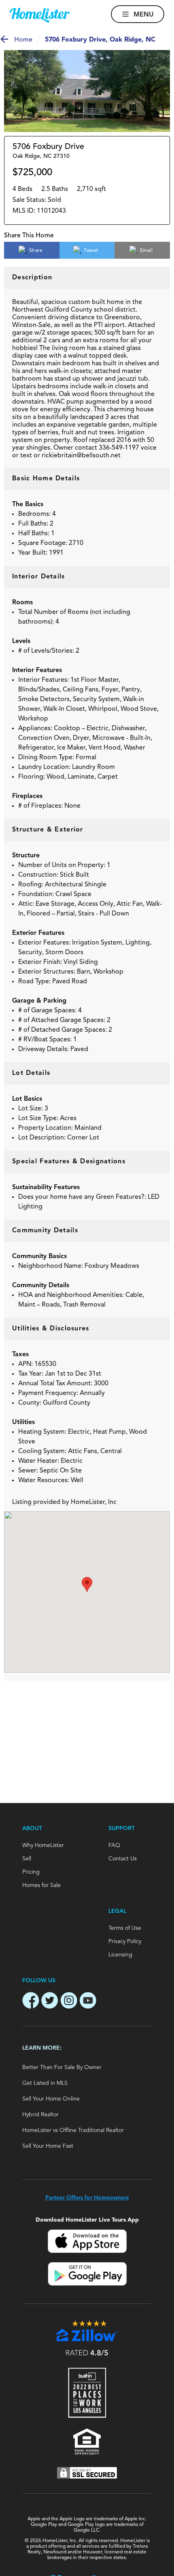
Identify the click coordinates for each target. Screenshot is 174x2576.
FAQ (114, 1845)
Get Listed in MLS (45, 2083)
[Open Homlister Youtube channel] (88, 2002)
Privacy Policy (125, 1941)
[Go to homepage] (40, 15)
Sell (27, 1859)
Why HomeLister (43, 1845)
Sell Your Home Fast (48, 2146)
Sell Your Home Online (51, 2099)
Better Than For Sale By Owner (62, 2067)
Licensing (120, 1955)
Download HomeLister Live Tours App (87, 2220)
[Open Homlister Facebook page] (31, 2002)
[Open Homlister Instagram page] (69, 2002)
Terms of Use (125, 1928)
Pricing (31, 1872)
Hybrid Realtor (40, 2115)
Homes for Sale (41, 1885)
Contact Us (123, 1859)
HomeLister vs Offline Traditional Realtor (73, 2130)
